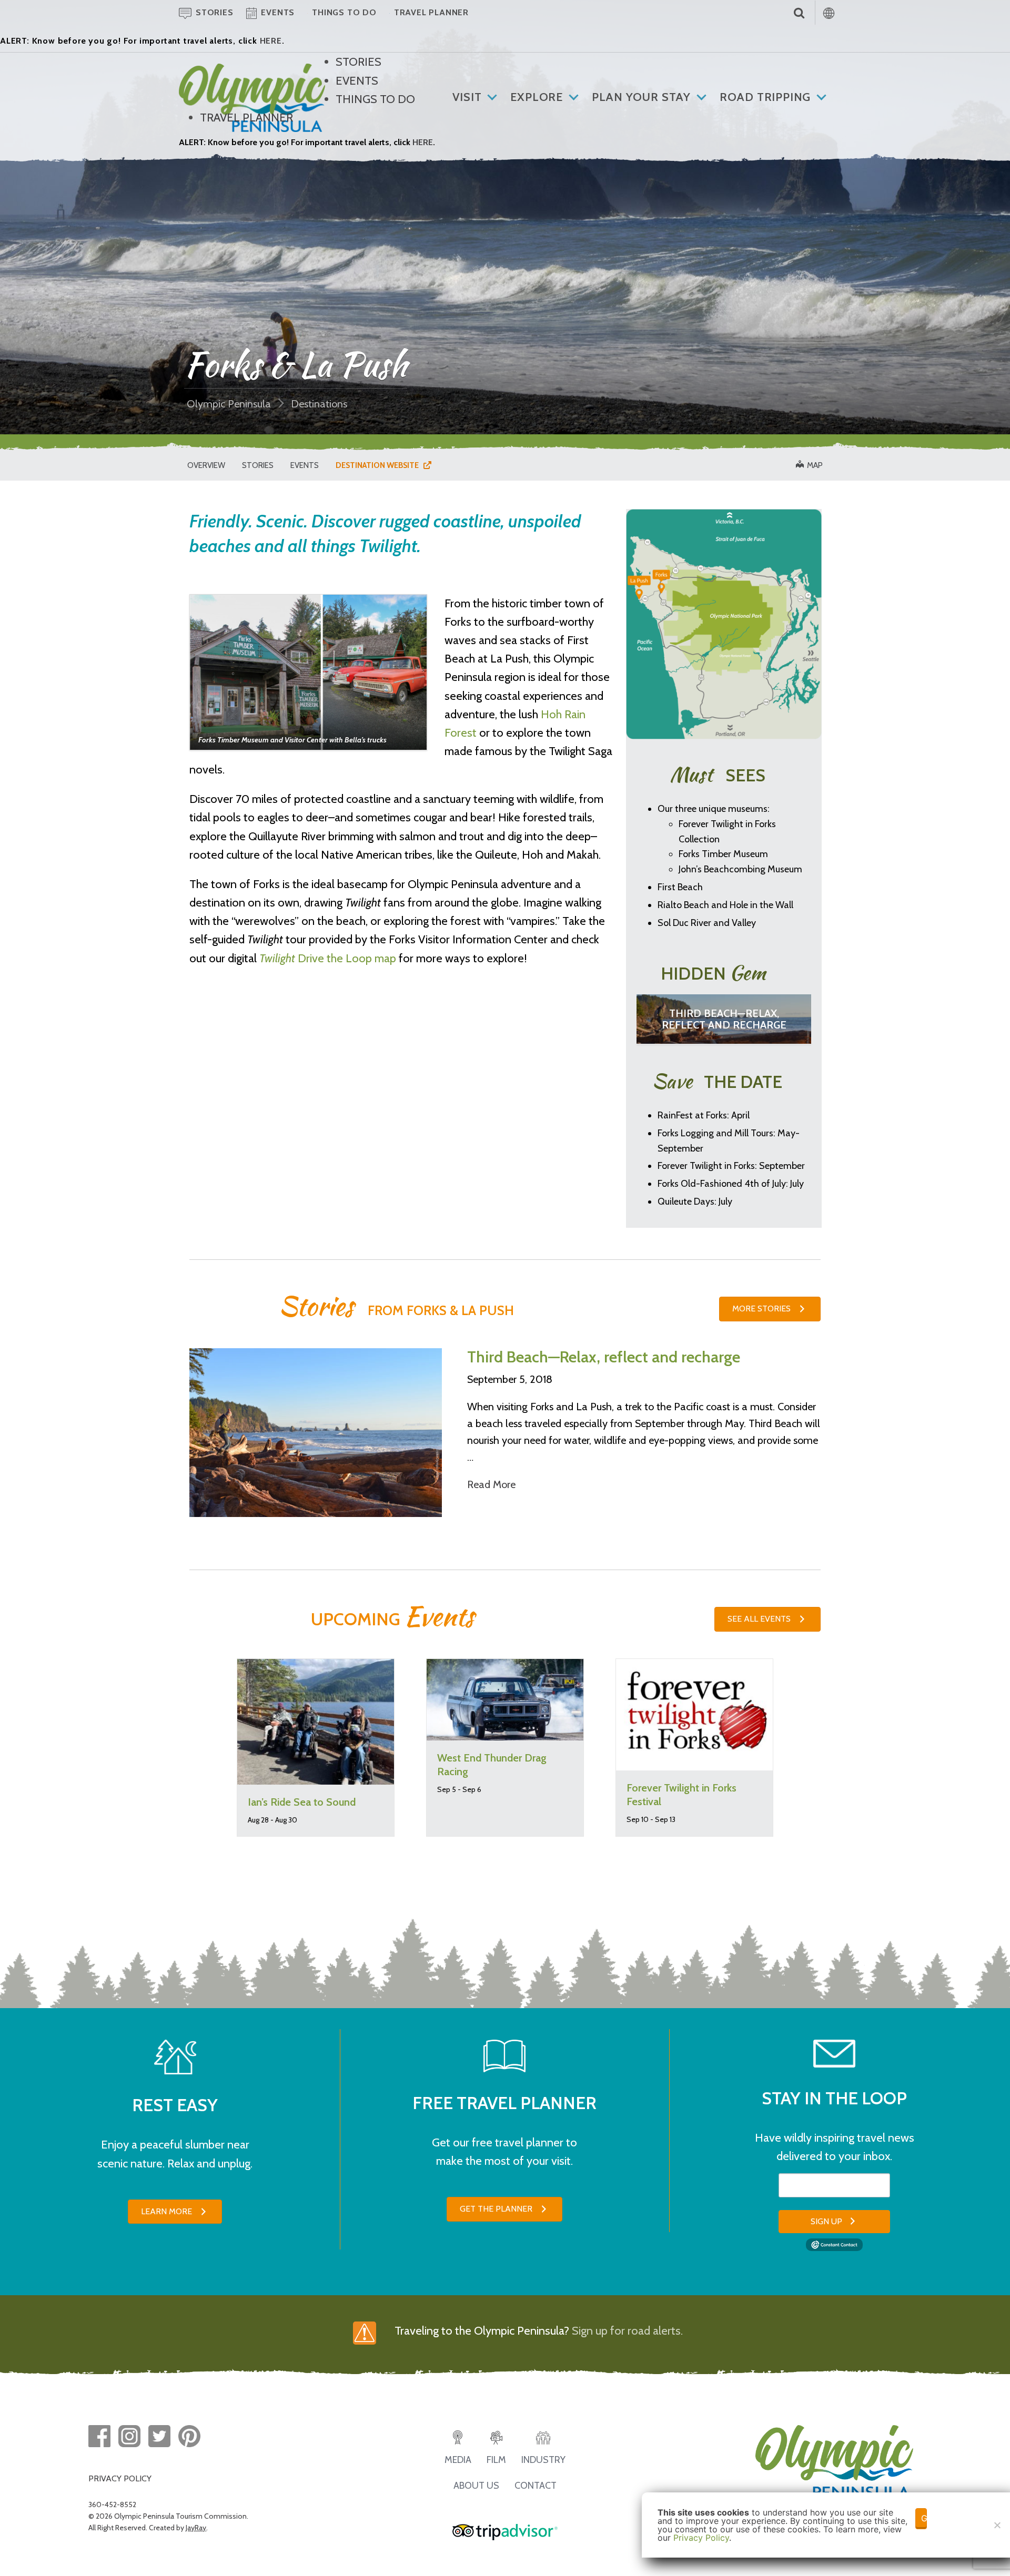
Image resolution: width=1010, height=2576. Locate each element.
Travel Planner (246, 118)
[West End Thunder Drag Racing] (505, 1699)
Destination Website (380, 465)
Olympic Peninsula (229, 404)
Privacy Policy (701, 2538)
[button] (770, 1309)
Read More (491, 1484)
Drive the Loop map (328, 958)
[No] (997, 2525)
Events (357, 81)
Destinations (319, 404)
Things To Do (375, 99)
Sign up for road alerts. (627, 2331)
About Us (476, 2486)
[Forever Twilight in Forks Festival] (694, 1713)
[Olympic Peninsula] (252, 72)
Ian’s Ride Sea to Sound (302, 1802)
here (271, 41)
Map (813, 465)
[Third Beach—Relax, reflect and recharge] (316, 1432)
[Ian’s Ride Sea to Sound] (316, 1721)
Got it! (924, 2518)
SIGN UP (826, 2221)
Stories (358, 62)
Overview (206, 465)
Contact (536, 2486)
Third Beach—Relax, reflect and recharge (724, 1019)
